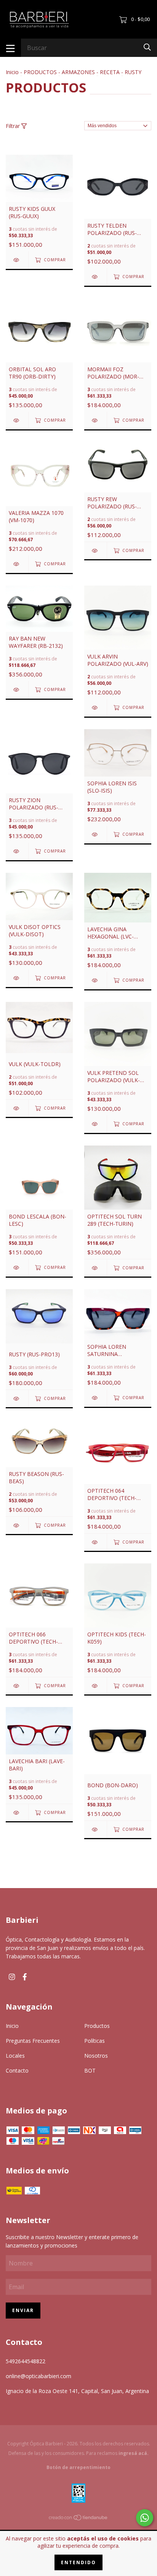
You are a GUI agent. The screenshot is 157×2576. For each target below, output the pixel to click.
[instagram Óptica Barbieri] (12, 1976)
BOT (90, 2070)
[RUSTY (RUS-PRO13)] (17, 1399)
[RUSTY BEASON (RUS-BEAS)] (17, 1525)
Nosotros (96, 2056)
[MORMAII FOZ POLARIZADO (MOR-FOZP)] (95, 420)
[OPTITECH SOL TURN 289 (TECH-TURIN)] (95, 1268)
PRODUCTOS (40, 72)
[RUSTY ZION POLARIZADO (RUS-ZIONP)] (17, 851)
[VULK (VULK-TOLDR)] (17, 1108)
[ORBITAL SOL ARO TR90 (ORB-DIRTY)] (17, 420)
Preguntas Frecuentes (33, 2041)
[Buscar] (147, 47)
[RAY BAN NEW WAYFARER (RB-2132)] (17, 690)
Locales (15, 2056)
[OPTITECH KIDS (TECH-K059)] (95, 1686)
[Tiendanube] (78, 2519)
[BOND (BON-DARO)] (95, 1829)
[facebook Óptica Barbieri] (25, 1976)
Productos (97, 2026)
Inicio (12, 72)
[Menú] (10, 48)
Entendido (78, 2562)
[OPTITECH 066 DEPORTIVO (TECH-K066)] (17, 1686)
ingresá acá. (134, 2453)
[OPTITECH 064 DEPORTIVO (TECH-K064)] (95, 1542)
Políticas (95, 2041)
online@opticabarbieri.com (38, 2376)
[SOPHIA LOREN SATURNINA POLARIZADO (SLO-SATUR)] (95, 1398)
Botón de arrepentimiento (78, 2467)
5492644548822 (26, 2361)
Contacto (17, 2070)
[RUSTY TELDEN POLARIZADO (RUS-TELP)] (95, 277)
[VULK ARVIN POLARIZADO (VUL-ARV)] (95, 708)
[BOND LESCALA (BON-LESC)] (17, 1268)
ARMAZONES (78, 72)
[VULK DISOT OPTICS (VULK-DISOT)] (17, 978)
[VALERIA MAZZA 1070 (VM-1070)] (17, 564)
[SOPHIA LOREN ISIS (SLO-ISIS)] (95, 834)
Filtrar (14, 126)
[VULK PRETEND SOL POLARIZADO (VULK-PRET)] (95, 1124)
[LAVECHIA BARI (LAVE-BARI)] (17, 1813)
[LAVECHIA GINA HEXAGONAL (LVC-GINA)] (95, 980)
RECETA (110, 72)
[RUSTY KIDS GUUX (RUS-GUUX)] (17, 260)
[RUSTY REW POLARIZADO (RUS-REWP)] (95, 551)
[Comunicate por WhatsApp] (145, 2518)
